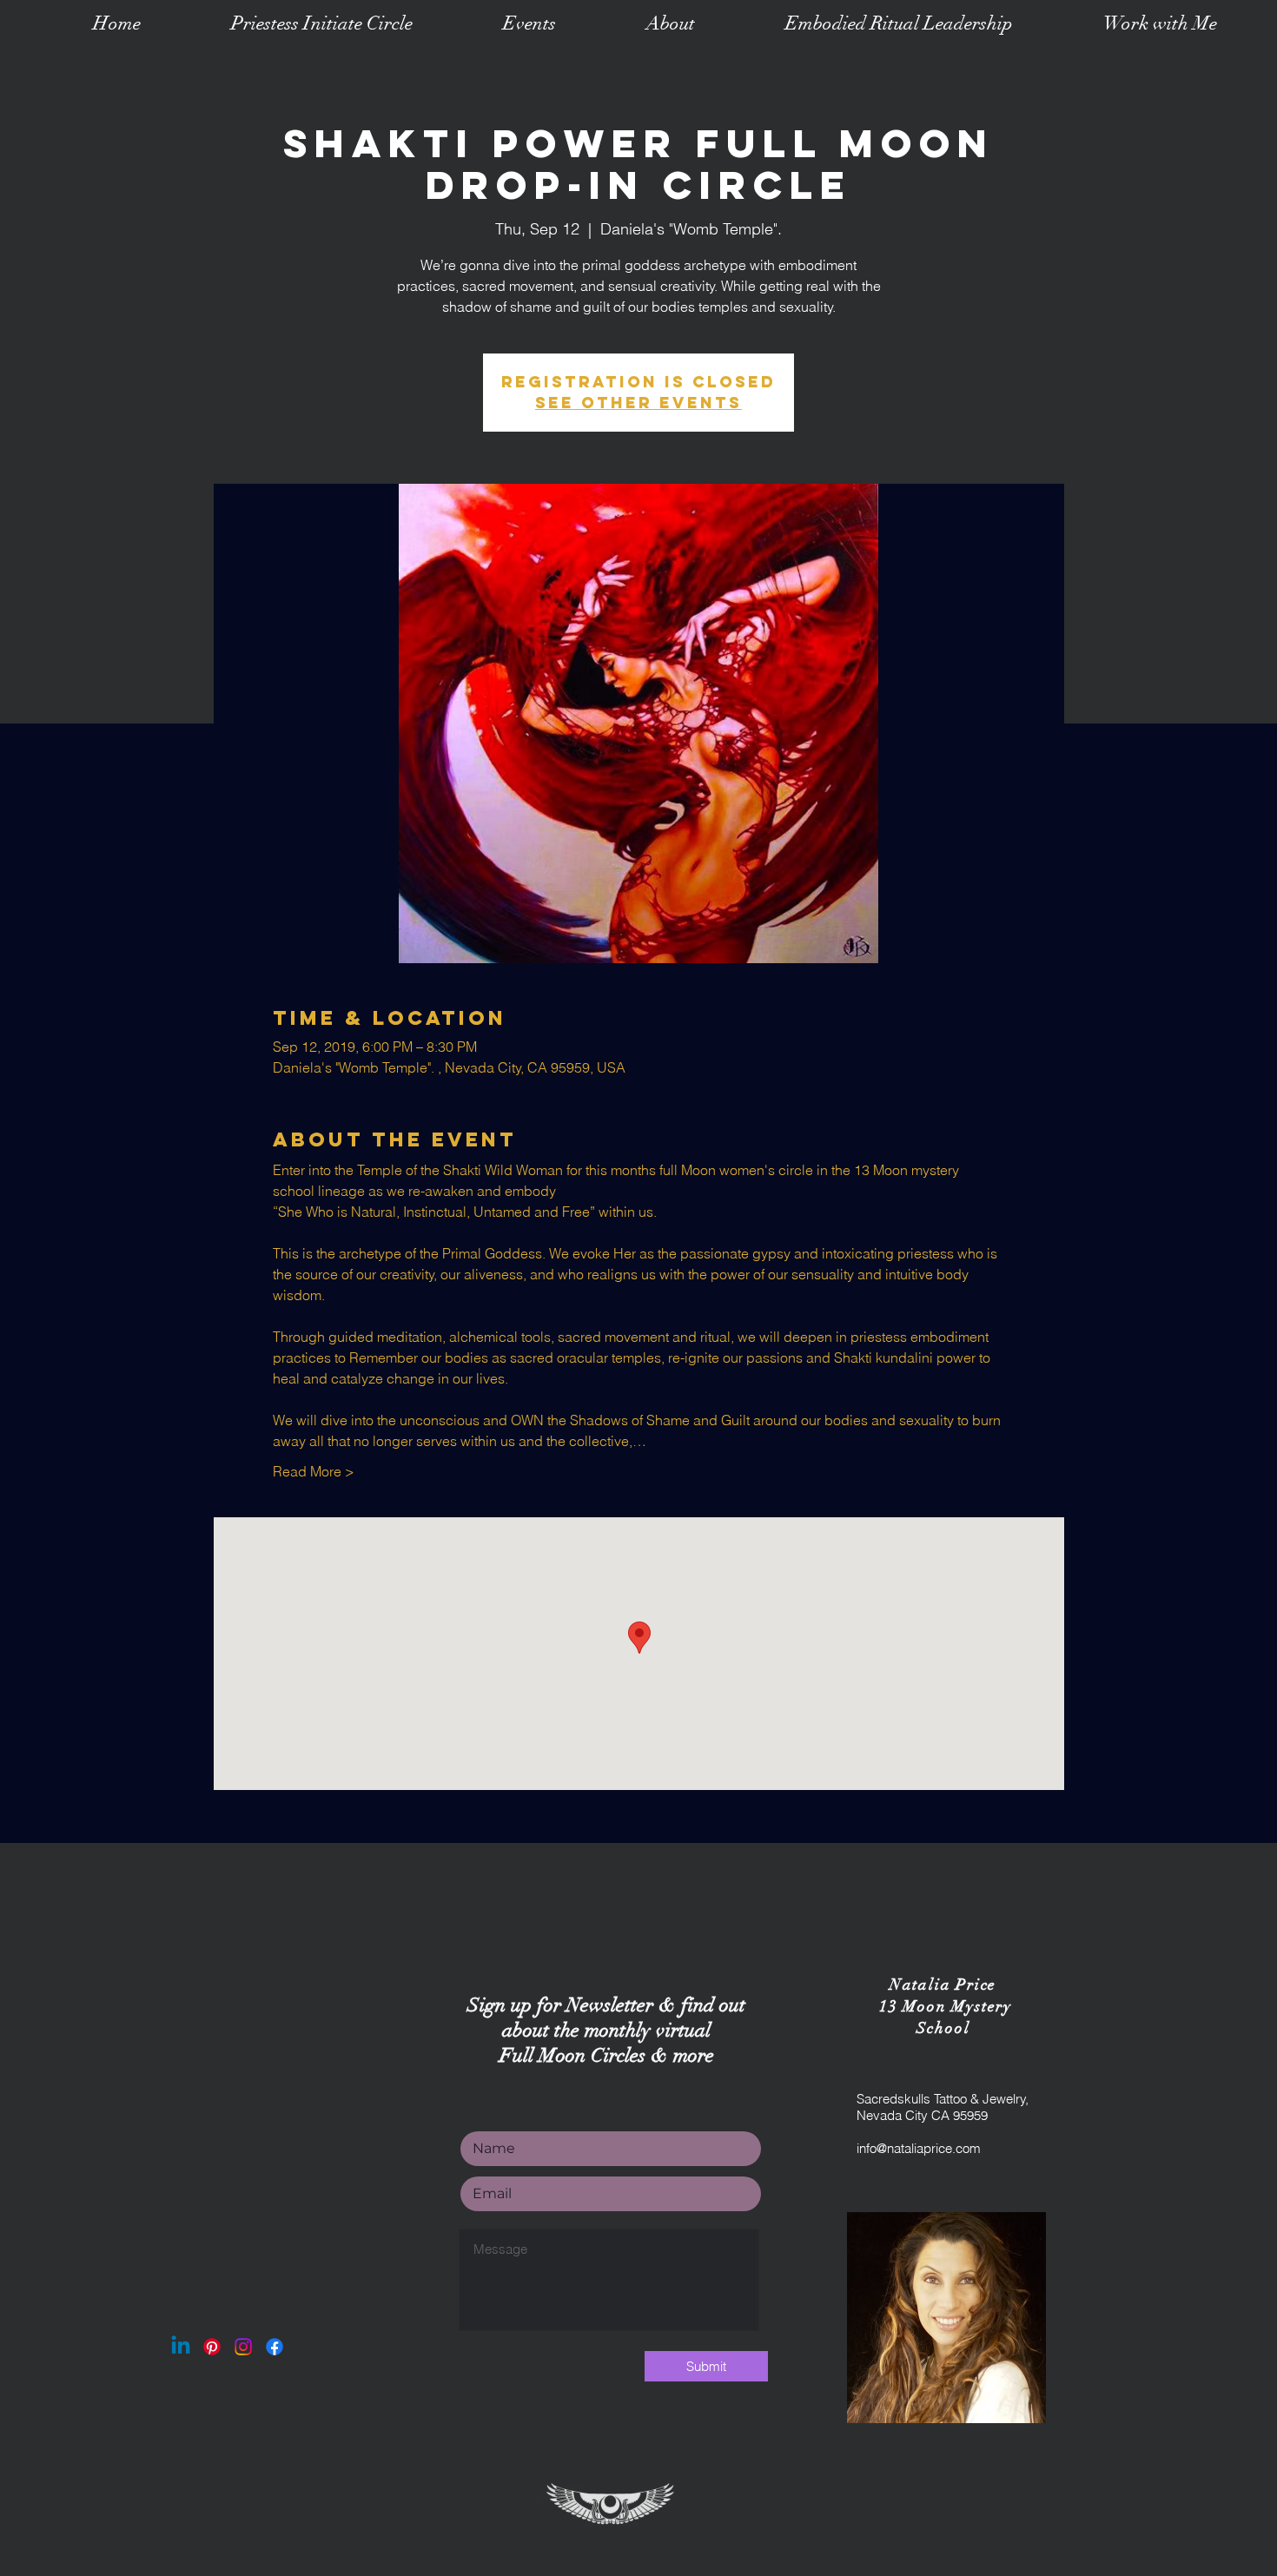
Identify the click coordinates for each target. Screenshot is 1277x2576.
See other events (638, 403)
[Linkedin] (181, 2347)
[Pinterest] (212, 2347)
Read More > (314, 1471)
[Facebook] (275, 2347)
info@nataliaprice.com (919, 2148)
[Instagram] (243, 2347)
